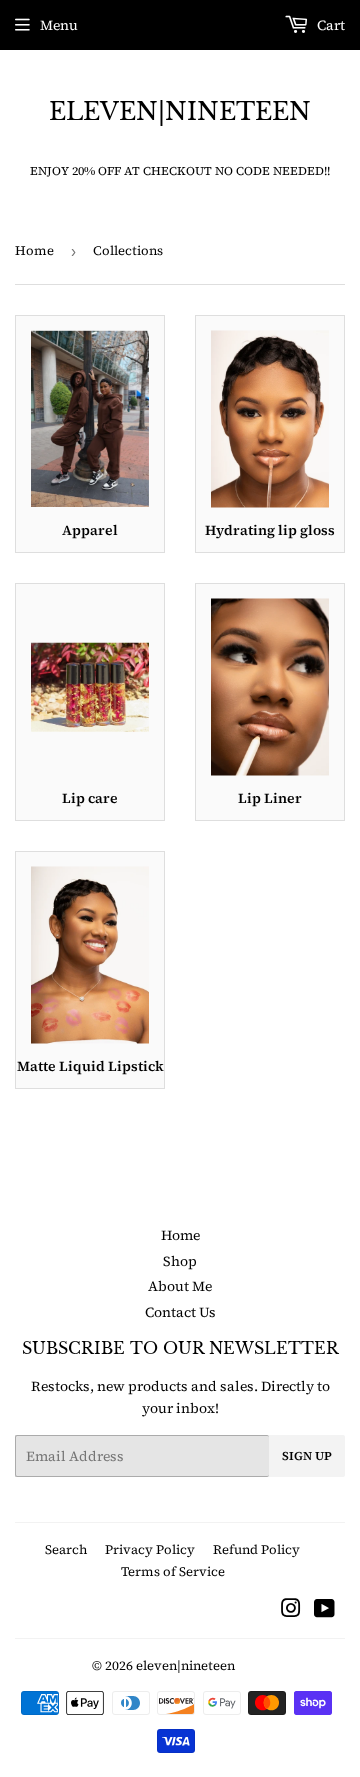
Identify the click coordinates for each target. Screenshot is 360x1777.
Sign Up (307, 1456)
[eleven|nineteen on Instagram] (291, 1611)
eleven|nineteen (180, 111)
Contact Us (180, 1312)
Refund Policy (256, 1549)
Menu (59, 25)
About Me (180, 1286)
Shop (180, 1261)
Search (66, 1549)
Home (34, 250)
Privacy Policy (150, 1549)
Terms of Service (173, 1571)
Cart (329, 25)
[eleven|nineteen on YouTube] (324, 1611)
